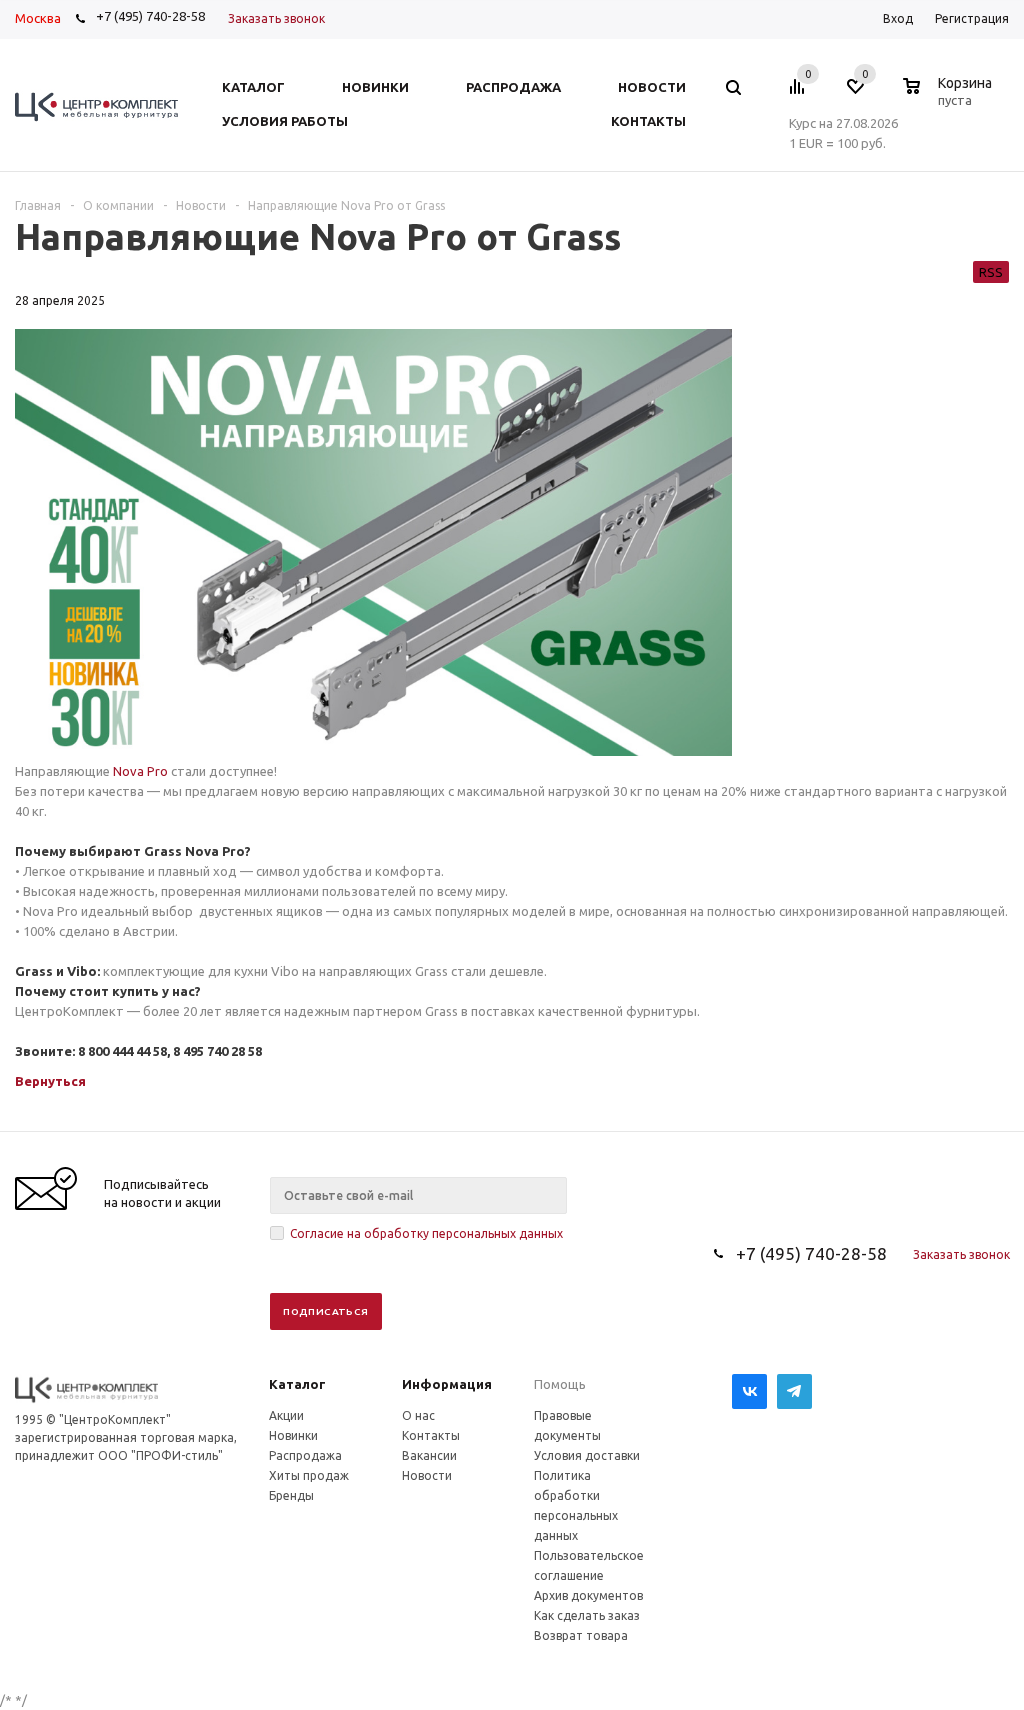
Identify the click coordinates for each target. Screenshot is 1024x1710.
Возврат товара (581, 1635)
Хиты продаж (309, 1475)
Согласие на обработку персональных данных (426, 1233)
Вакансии (429, 1455)
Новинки (293, 1435)
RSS (991, 272)
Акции (286, 1415)
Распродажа (305, 1455)
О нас (418, 1415)
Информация (447, 1384)
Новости (427, 1475)
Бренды (291, 1495)
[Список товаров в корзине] (950, 97)
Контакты (431, 1435)
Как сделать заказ (587, 1615)
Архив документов (588, 1595)
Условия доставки (587, 1455)
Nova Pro (140, 771)
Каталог (297, 1384)
